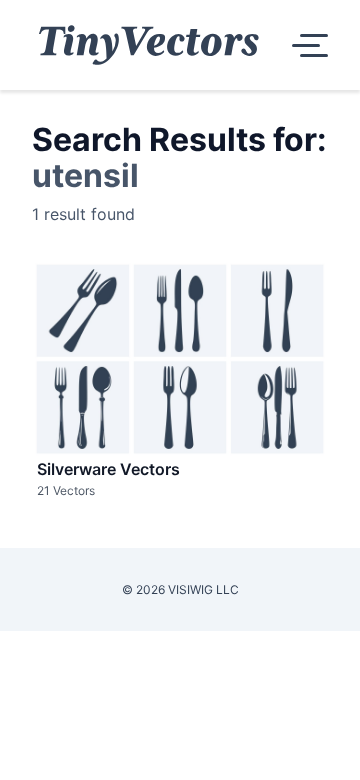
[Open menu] (306, 45)
